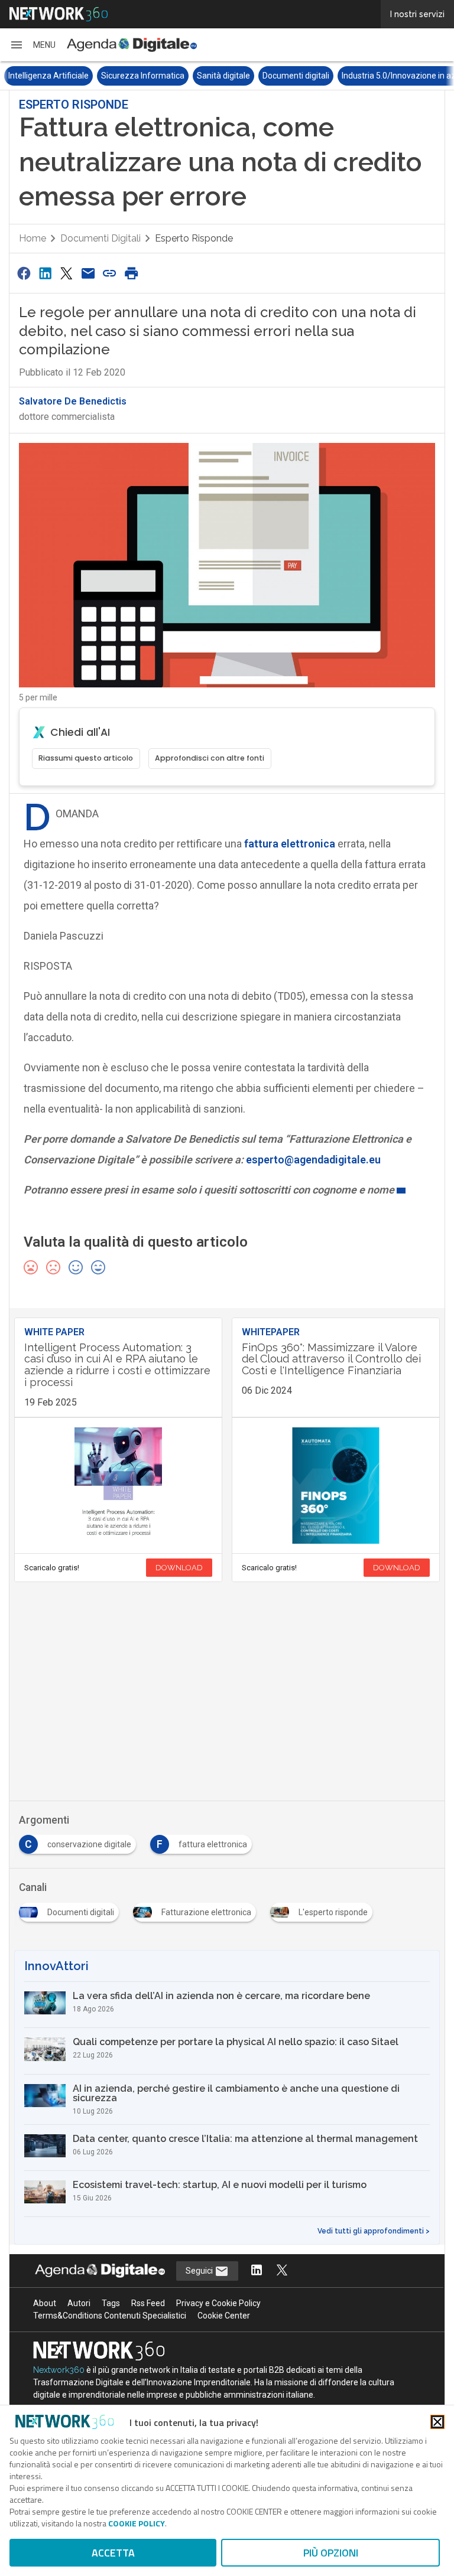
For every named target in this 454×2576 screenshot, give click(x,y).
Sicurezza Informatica (143, 76)
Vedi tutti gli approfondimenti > (374, 2231)
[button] (33, 45)
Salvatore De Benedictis (73, 401)
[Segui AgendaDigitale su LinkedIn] (257, 2271)
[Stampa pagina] (131, 273)
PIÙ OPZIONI (331, 2553)
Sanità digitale (223, 76)
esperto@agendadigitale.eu (313, 1160)
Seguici (200, 2271)
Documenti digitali (296, 76)
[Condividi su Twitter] (67, 273)
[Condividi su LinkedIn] (45, 273)
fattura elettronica (290, 844)
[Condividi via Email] (88, 273)
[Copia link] (110, 273)
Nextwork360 (59, 2370)
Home (33, 238)
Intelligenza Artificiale (48, 76)
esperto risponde (194, 238)
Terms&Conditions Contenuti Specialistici (110, 2316)
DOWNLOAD (179, 1568)
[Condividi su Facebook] (24, 273)
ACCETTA (113, 2553)
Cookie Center (224, 2316)
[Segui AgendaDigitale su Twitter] (282, 2271)
